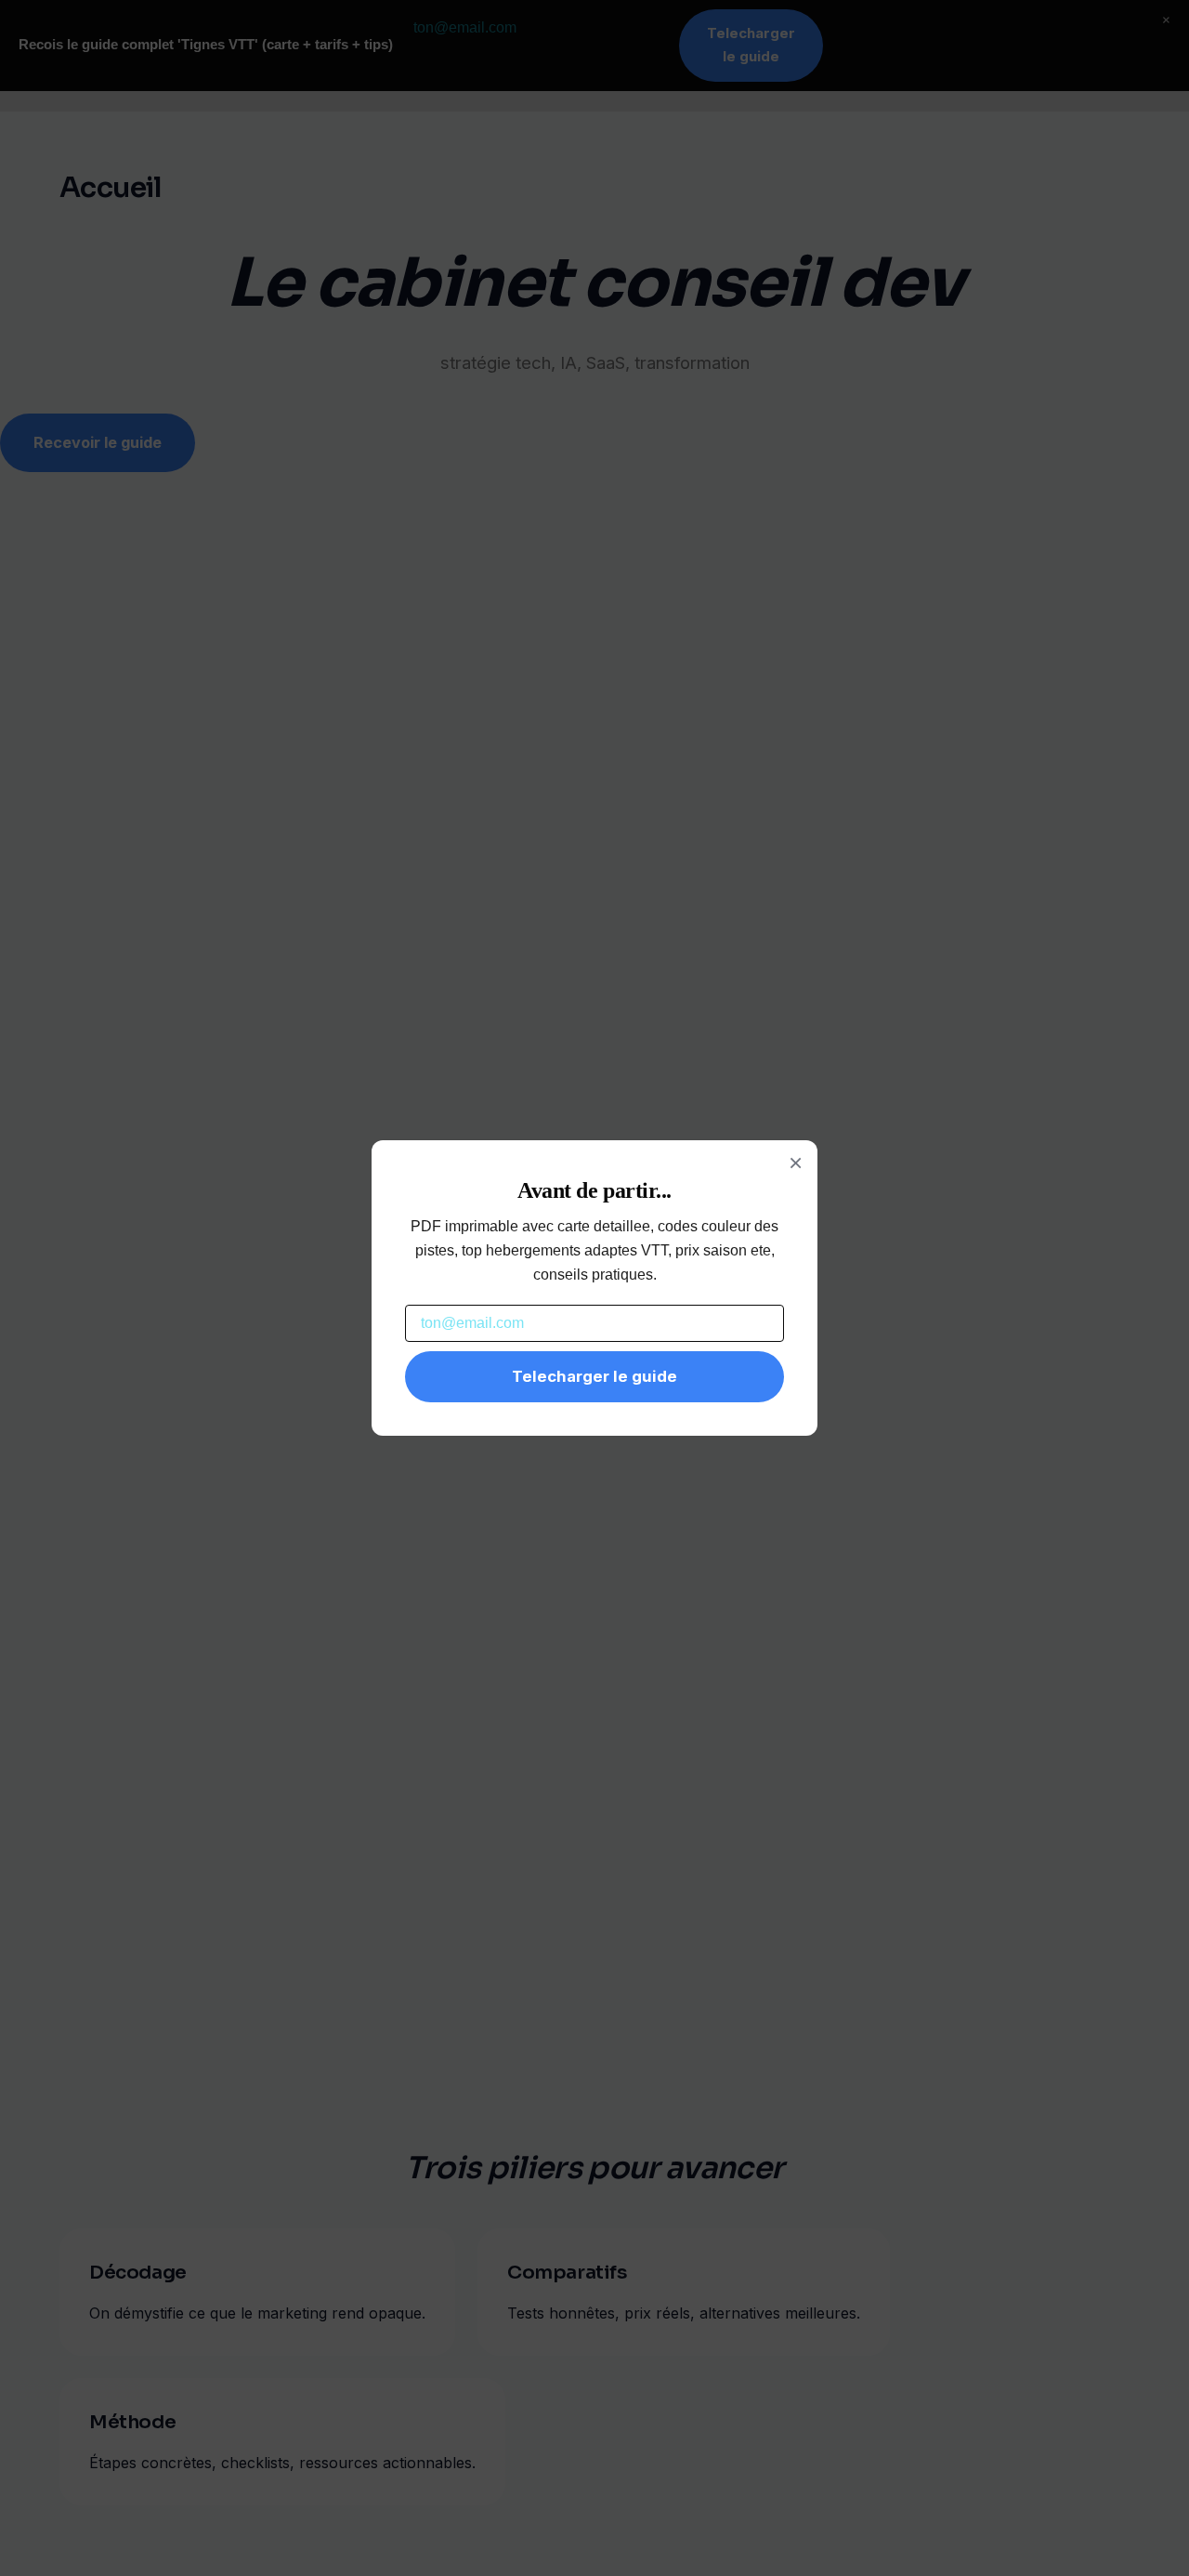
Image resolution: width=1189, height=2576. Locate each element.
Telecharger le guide (594, 1376)
